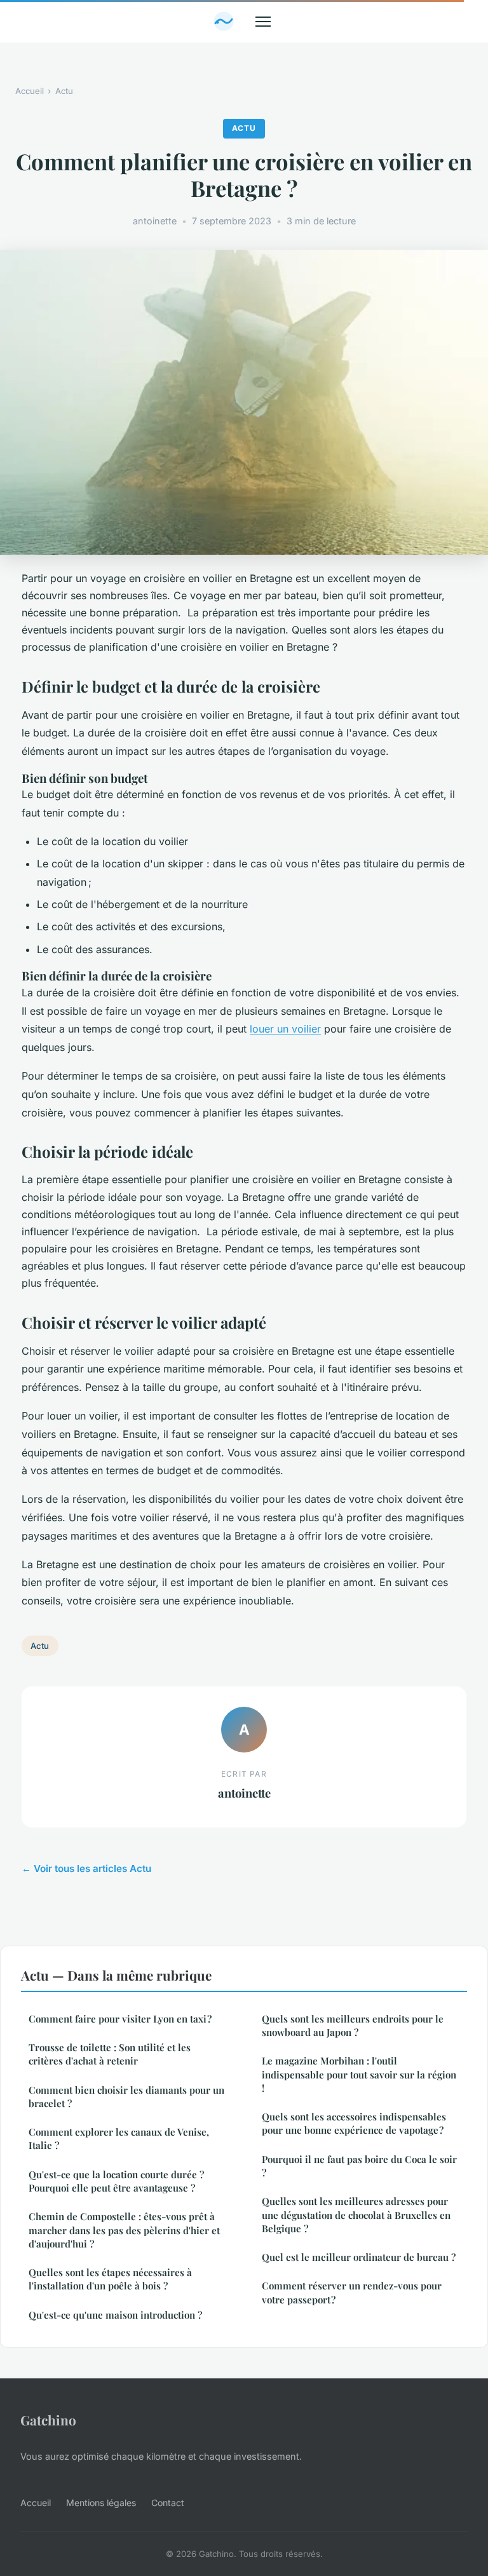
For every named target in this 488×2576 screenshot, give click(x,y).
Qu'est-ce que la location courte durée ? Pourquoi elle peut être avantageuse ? (116, 2181)
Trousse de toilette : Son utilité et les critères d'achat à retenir (110, 2054)
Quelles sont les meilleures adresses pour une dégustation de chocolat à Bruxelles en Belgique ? (356, 2215)
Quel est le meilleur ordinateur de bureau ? (359, 2257)
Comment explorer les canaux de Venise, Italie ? (119, 2139)
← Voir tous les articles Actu (86, 1868)
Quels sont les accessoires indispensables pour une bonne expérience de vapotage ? (354, 2123)
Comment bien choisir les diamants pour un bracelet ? (126, 2097)
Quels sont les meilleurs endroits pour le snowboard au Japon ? (353, 2025)
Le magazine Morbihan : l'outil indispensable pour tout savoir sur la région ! (359, 2074)
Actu (64, 91)
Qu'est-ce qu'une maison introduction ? (115, 2315)
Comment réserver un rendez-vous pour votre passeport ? (352, 2292)
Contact (168, 2503)
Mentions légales (101, 2503)
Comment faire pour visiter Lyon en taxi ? (120, 2019)
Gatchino (48, 2420)
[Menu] (263, 22)
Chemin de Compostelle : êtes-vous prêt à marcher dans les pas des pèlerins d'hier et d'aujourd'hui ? (124, 2230)
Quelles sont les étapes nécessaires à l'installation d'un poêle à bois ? (110, 2279)
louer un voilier (285, 1029)
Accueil (30, 91)
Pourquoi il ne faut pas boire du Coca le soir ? (359, 2166)
